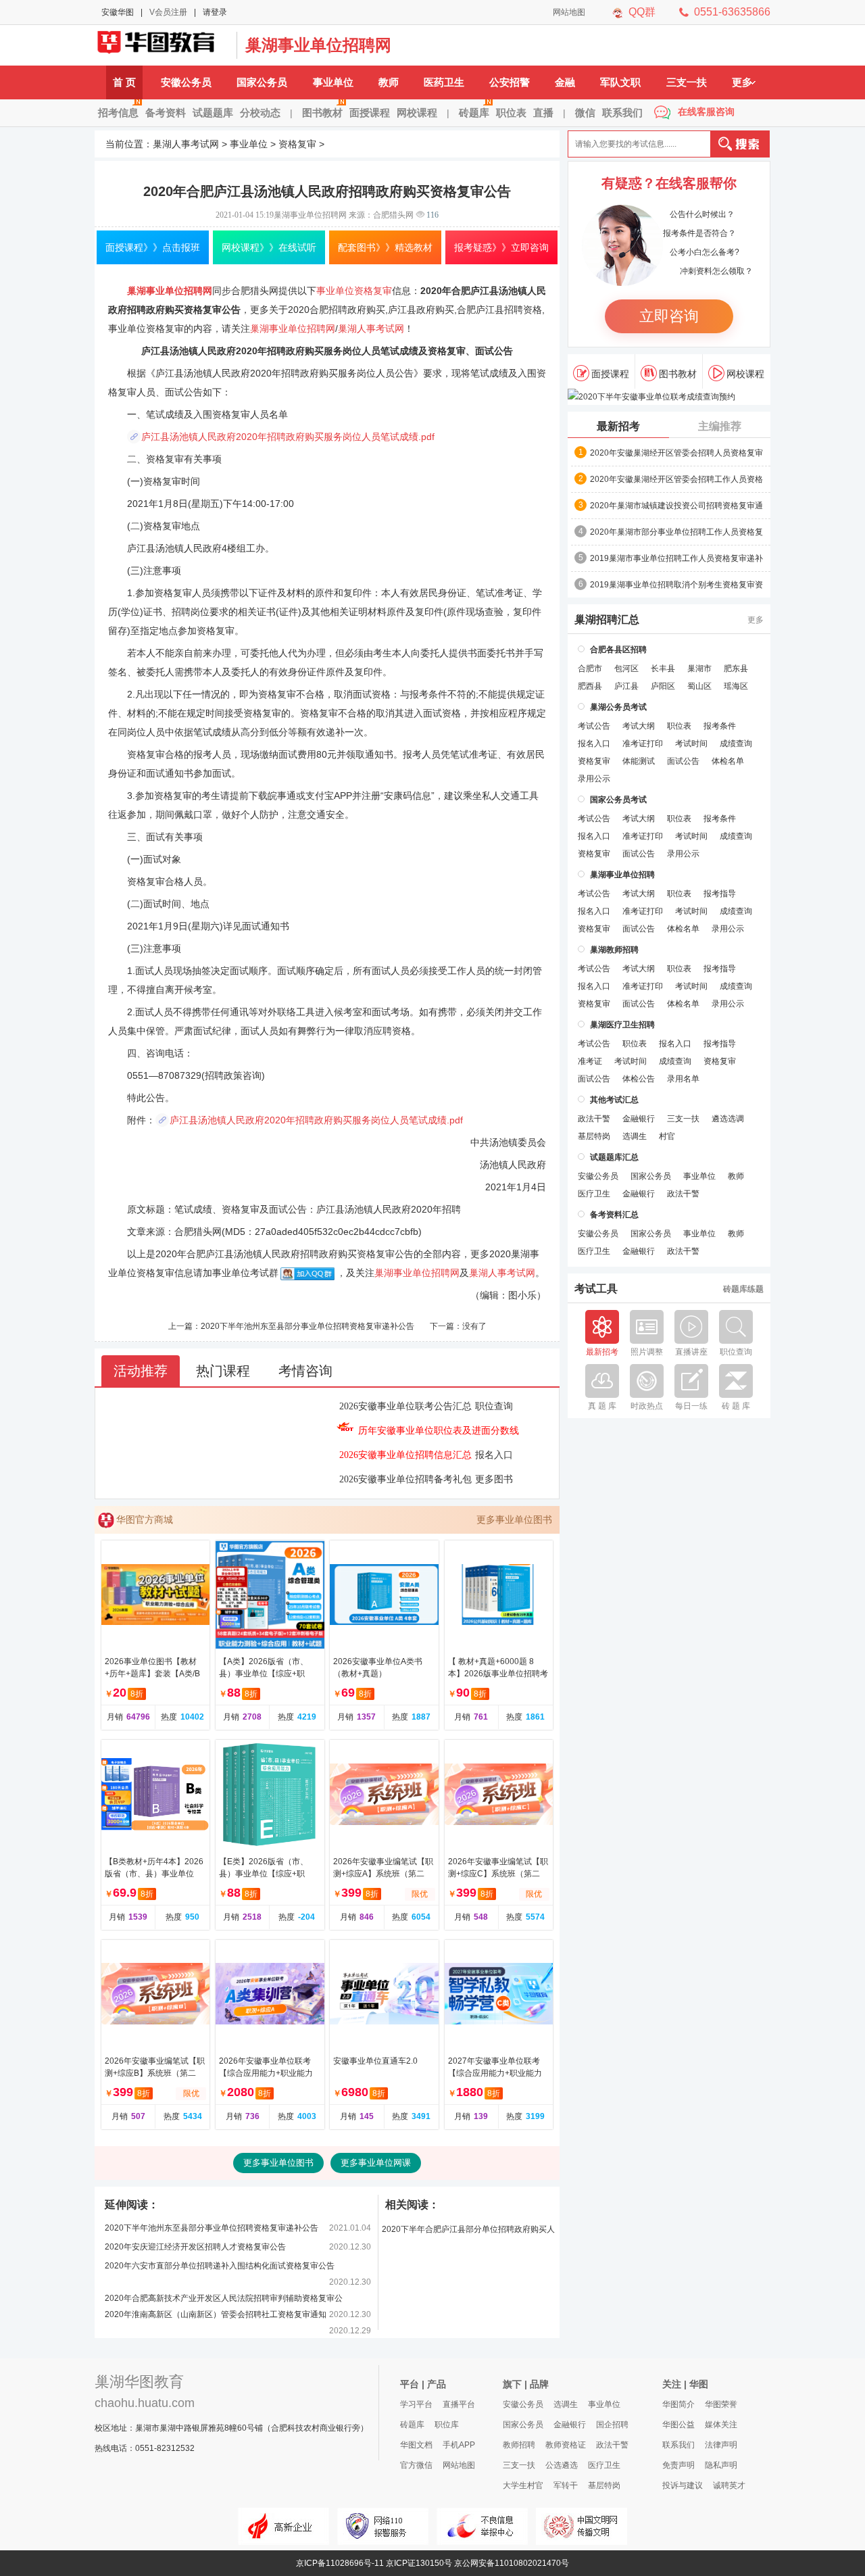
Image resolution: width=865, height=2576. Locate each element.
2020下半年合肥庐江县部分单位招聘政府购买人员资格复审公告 (468, 2232)
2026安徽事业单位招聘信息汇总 (405, 1455)
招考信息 (118, 113)
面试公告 (683, 761)
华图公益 (678, 2425)
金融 (565, 82)
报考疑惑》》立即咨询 (501, 247)
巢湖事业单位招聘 (622, 875)
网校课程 (417, 113)
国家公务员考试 (618, 800)
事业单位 (333, 82)
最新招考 (618, 426)
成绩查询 (736, 744)
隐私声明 (721, 2465)
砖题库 (474, 113)
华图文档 (416, 2445)
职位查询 (494, 1406)
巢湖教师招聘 (614, 950)
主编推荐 (720, 426)
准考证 (590, 1061)
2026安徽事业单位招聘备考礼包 (405, 1479)
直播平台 (459, 2404)
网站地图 (569, 12)
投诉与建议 (683, 2485)
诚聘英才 (729, 2485)
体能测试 (639, 761)
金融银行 (639, 1119)
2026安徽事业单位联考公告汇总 (405, 1406)
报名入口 (494, 1455)
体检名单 (728, 761)
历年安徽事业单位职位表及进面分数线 (439, 1431)
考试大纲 (639, 726)
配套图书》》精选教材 (385, 247)
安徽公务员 (186, 82)
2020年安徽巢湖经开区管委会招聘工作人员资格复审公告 (676, 480)
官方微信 (416, 2465)
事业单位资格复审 (354, 291)
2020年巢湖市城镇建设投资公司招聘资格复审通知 (676, 506)
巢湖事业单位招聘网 (318, 45)
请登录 (215, 12)
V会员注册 (168, 12)
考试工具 (596, 1289)
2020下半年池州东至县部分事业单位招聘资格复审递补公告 (307, 1326)
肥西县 (590, 686)
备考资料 (166, 113)
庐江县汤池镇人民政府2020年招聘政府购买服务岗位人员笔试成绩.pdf (288, 437)
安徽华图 (118, 12)
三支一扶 (687, 82)
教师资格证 (566, 2445)
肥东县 (736, 669)
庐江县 (626, 686)
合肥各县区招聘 (618, 650)
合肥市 (590, 669)
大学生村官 (523, 2485)
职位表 (511, 113)
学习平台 (416, 2404)
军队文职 (620, 82)
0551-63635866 (732, 12)
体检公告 (639, 1079)
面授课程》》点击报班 (153, 247)
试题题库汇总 (614, 1157)
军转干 (566, 2485)
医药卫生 (444, 82)
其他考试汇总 (614, 1100)
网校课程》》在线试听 (269, 247)
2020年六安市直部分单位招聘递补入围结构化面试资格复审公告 (220, 2266)
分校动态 (260, 113)
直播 (543, 113)
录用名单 (683, 1079)
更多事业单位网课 (376, 2163)
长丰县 (663, 669)
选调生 (635, 1136)
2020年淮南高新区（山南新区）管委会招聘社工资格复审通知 (216, 2314)
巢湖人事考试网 (162, 45)
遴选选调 (728, 1119)
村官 (667, 1136)
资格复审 (297, 144)
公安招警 (510, 82)
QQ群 (642, 12)
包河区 (626, 669)
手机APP (459, 2445)
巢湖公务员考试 (618, 707)
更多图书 (494, 1479)
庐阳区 (663, 686)
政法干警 (594, 1119)
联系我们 (622, 113)
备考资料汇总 (614, 1215)
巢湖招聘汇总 (607, 620)
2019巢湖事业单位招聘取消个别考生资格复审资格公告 (676, 585)
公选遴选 (562, 2465)
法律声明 (721, 2445)
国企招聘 (612, 2425)
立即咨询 (669, 316)
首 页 (124, 82)
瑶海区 (736, 686)
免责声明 (678, 2465)
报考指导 (720, 894)
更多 (742, 82)
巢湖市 (699, 669)
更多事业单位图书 (514, 1520)
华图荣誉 (721, 2404)
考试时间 (691, 744)
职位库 (447, 2425)
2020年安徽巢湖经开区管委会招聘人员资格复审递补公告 (676, 454)
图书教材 (322, 113)
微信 (585, 113)
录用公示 (594, 779)
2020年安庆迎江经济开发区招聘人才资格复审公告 (195, 2247)
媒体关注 (721, 2425)
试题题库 (213, 113)
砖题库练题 (743, 1289)
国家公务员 (262, 82)
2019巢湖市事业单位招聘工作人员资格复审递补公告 (676, 559)
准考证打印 (643, 744)
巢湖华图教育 (139, 2382)
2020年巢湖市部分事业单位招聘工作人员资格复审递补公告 (676, 533)
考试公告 (594, 726)
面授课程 (370, 113)
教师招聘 (519, 2445)
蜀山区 (699, 686)
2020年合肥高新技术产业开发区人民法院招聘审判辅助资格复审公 (224, 2298)
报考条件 (720, 726)
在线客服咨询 (706, 112)
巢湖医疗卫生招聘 (622, 1025)
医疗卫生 (594, 1194)
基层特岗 (594, 1136)
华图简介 (678, 2404)
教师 (389, 82)
